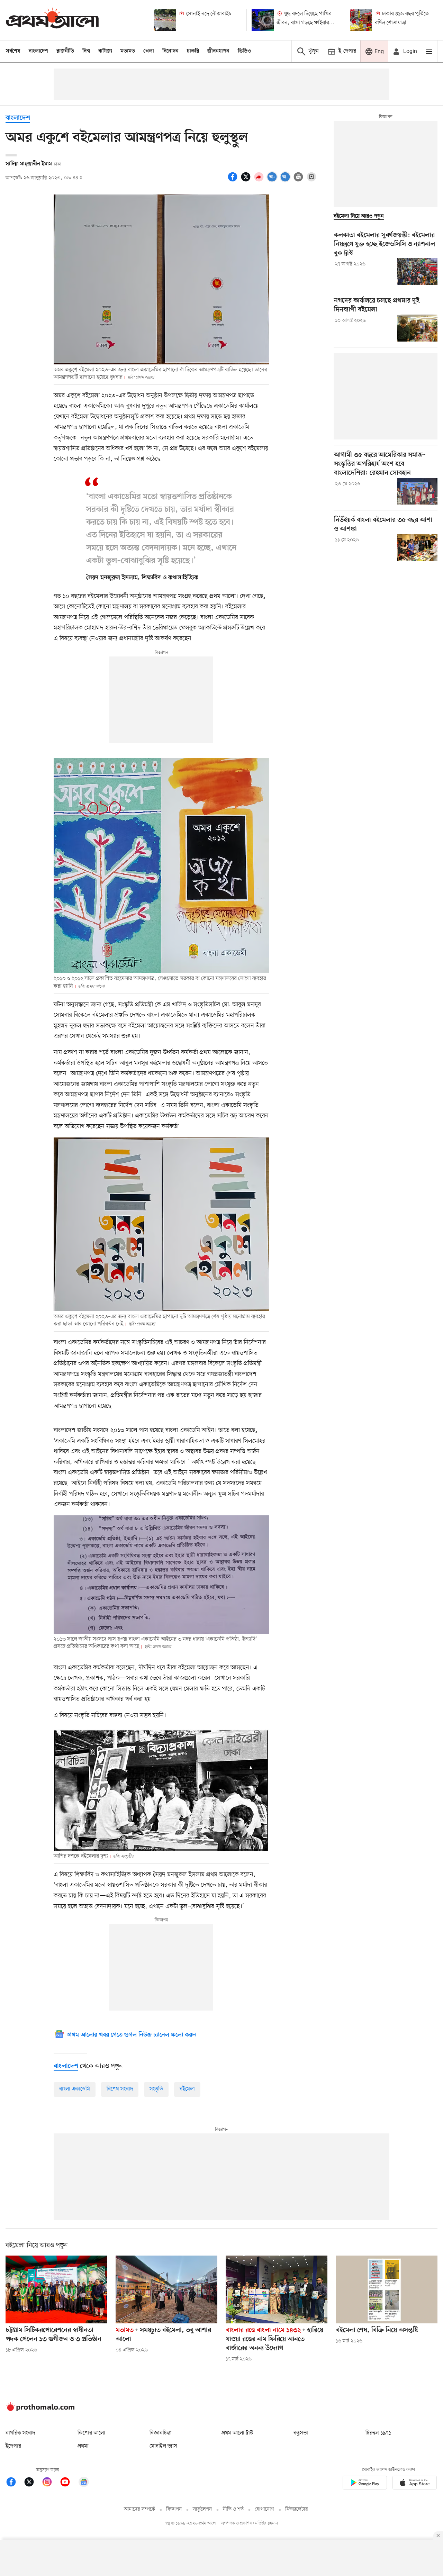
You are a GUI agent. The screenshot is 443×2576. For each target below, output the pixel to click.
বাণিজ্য (105, 51)
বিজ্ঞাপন (174, 2509)
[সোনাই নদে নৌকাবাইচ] (165, 20)
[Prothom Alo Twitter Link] (33, 2483)
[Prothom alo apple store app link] (415, 2484)
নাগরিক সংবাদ (20, 2433)
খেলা (149, 51)
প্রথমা (83, 2446)
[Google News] (84, 2483)
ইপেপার (13, 2446)
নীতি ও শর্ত (233, 2509)
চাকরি (193, 51)
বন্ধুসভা (301, 2433)
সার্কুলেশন (202, 2509)
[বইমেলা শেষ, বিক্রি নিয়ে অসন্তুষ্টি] (387, 2289)
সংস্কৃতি (156, 2089)
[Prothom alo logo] (40, 2410)
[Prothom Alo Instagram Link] (51, 2483)
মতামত (128, 51)
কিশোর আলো (91, 2433)
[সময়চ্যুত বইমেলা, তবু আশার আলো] (166, 2289)
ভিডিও (244, 51)
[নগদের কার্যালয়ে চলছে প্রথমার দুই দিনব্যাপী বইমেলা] (417, 328)
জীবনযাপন (218, 51)
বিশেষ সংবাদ (120, 2089)
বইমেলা (187, 2089)
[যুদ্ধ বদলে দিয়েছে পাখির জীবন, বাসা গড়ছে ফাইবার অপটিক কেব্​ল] (263, 20)
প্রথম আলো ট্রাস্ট (237, 2433)
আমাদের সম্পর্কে (139, 2509)
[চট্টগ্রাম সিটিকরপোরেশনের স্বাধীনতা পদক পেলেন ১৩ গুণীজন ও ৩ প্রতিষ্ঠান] (56, 2289)
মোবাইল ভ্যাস (163, 2446)
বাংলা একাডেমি (75, 2089)
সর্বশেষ (13, 51)
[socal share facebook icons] (234, 181)
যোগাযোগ (264, 2509)
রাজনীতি (65, 51)
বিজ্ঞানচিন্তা (161, 2433)
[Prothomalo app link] (365, 2484)
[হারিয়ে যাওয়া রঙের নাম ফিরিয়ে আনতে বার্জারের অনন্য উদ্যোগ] (277, 2289)
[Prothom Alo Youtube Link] (69, 2483)
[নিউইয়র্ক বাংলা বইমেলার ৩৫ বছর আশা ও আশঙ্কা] (417, 547)
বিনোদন (170, 51)
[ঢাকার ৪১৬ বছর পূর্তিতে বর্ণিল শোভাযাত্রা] (361, 20)
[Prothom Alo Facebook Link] (15, 2483)
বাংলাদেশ (38, 51)
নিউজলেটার (297, 2509)
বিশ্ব (86, 51)
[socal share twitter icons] (247, 181)
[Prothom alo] (52, 20)
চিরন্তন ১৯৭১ (378, 2433)
